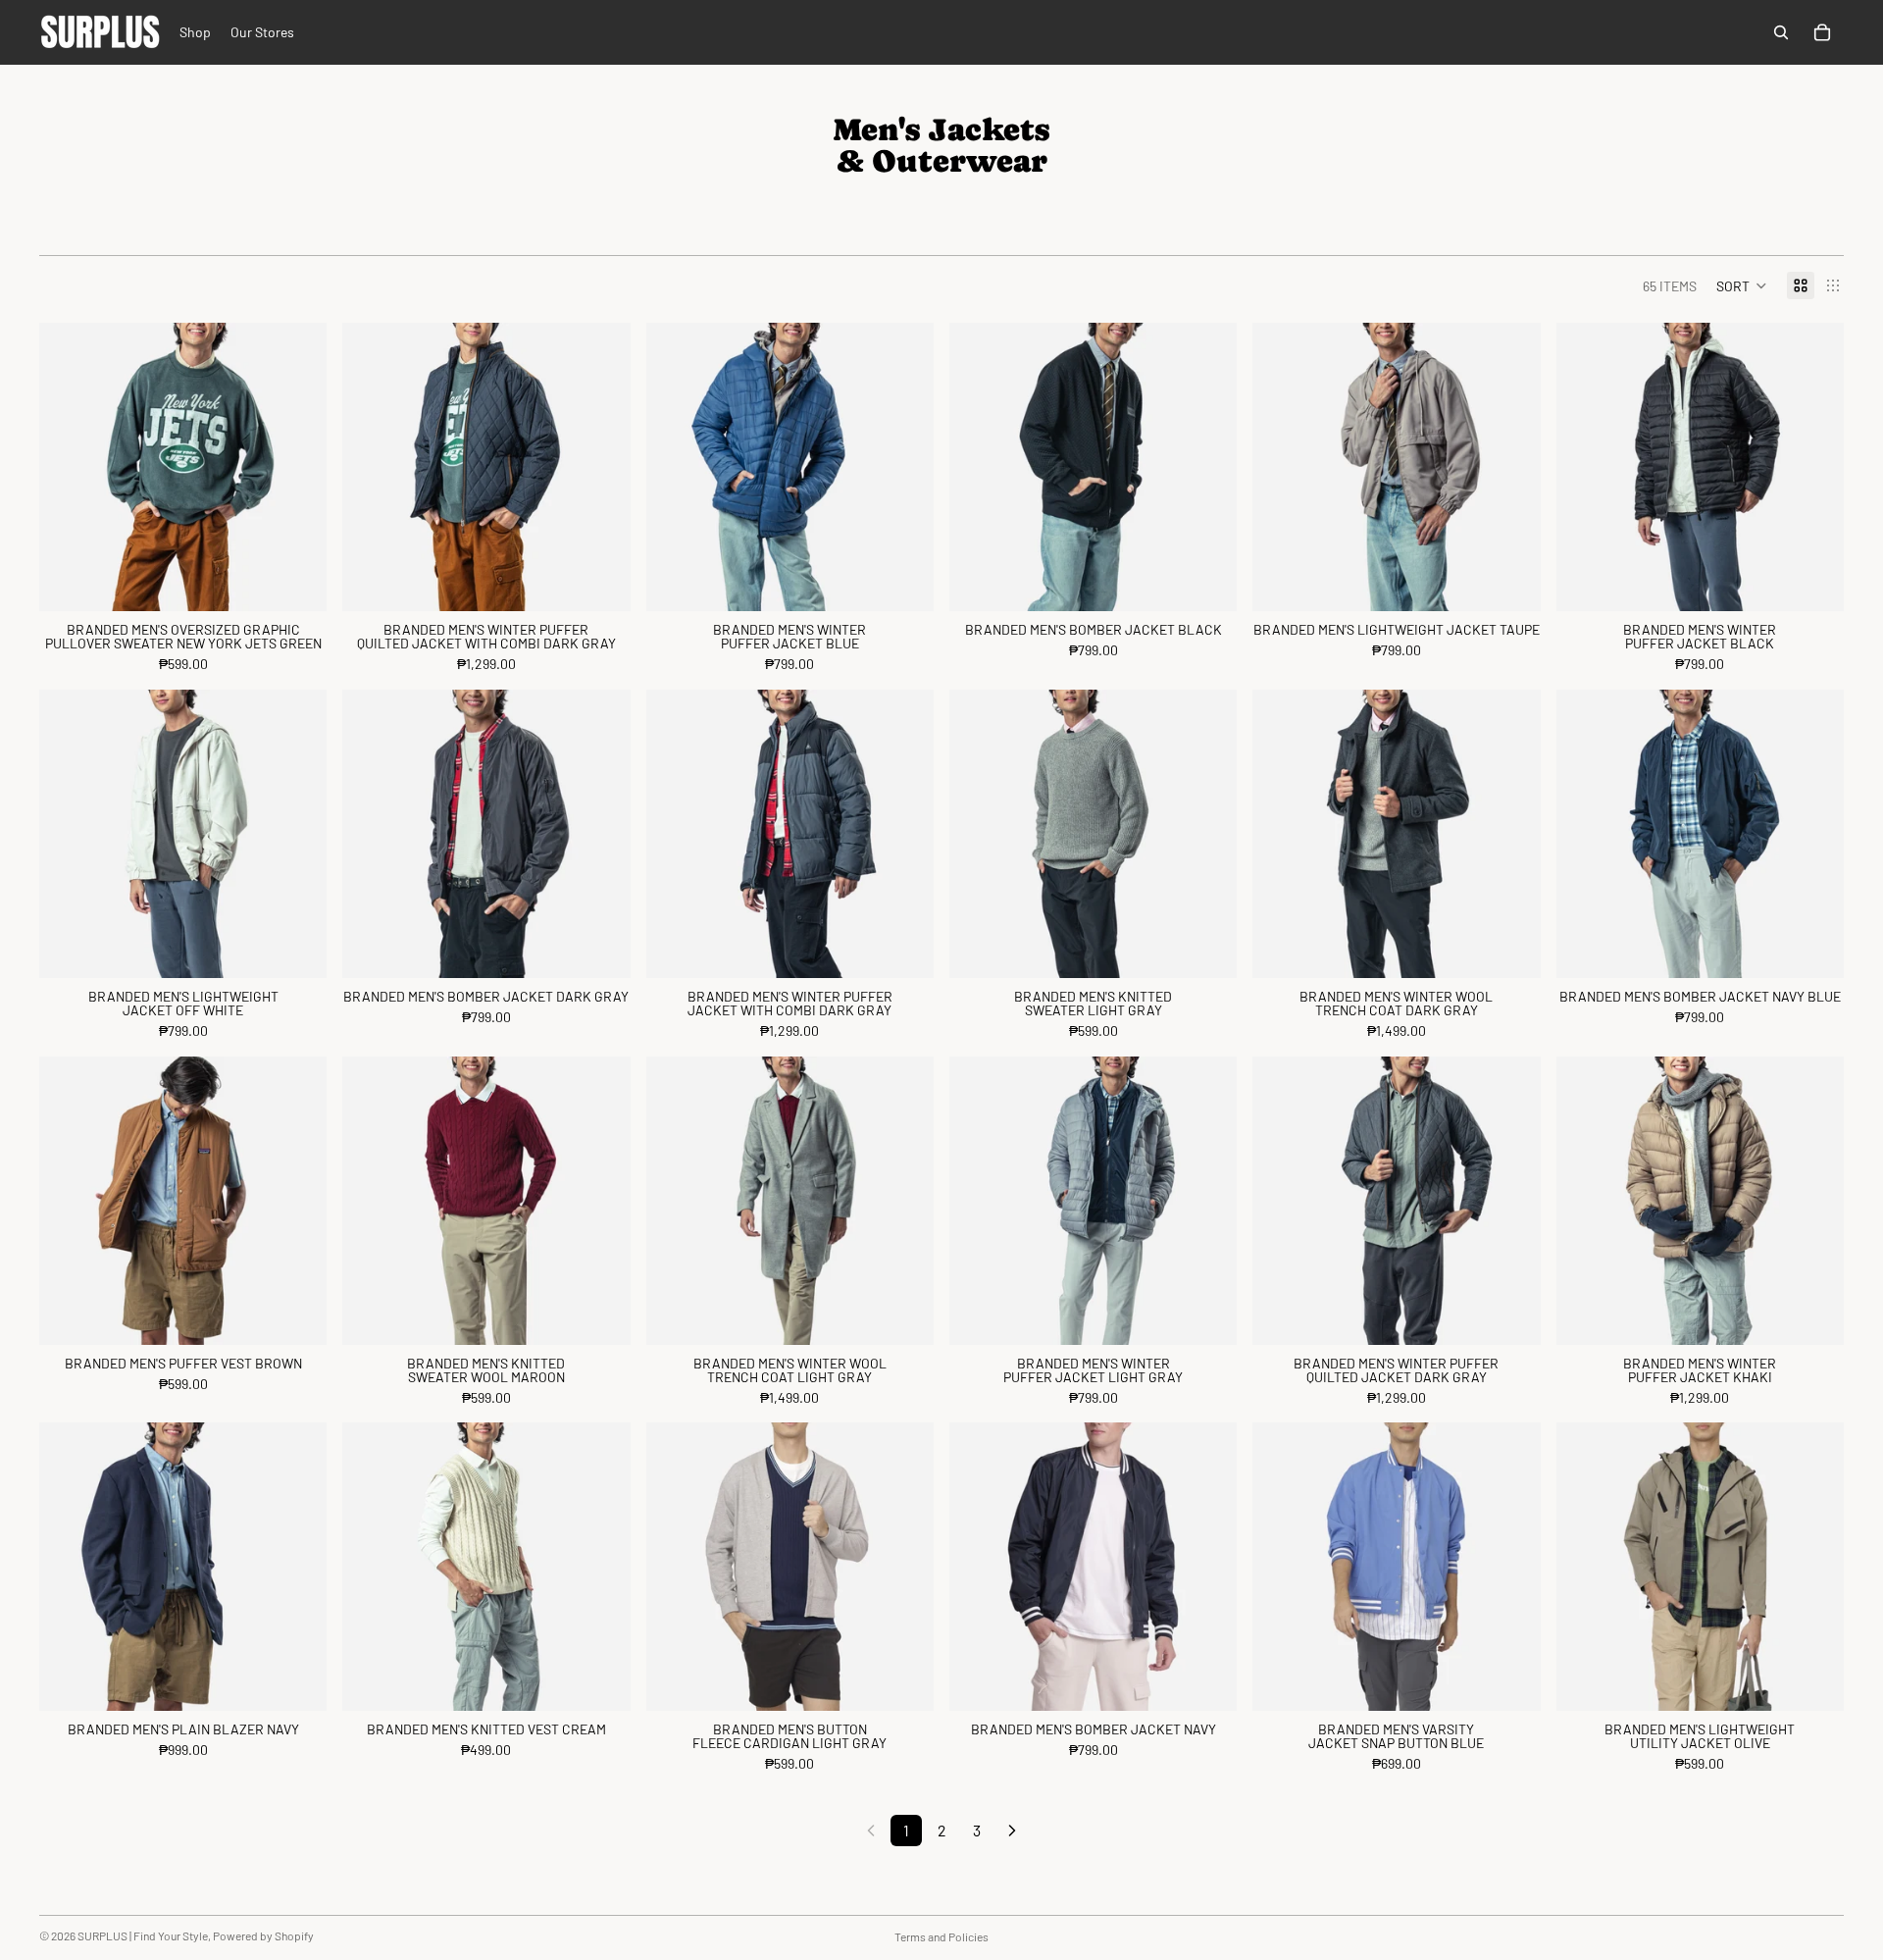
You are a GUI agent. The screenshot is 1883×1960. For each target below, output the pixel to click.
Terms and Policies (941, 1936)
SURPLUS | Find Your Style (143, 1935)
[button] (1742, 285)
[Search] (1781, 32)
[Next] (1012, 1831)
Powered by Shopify (263, 1935)
